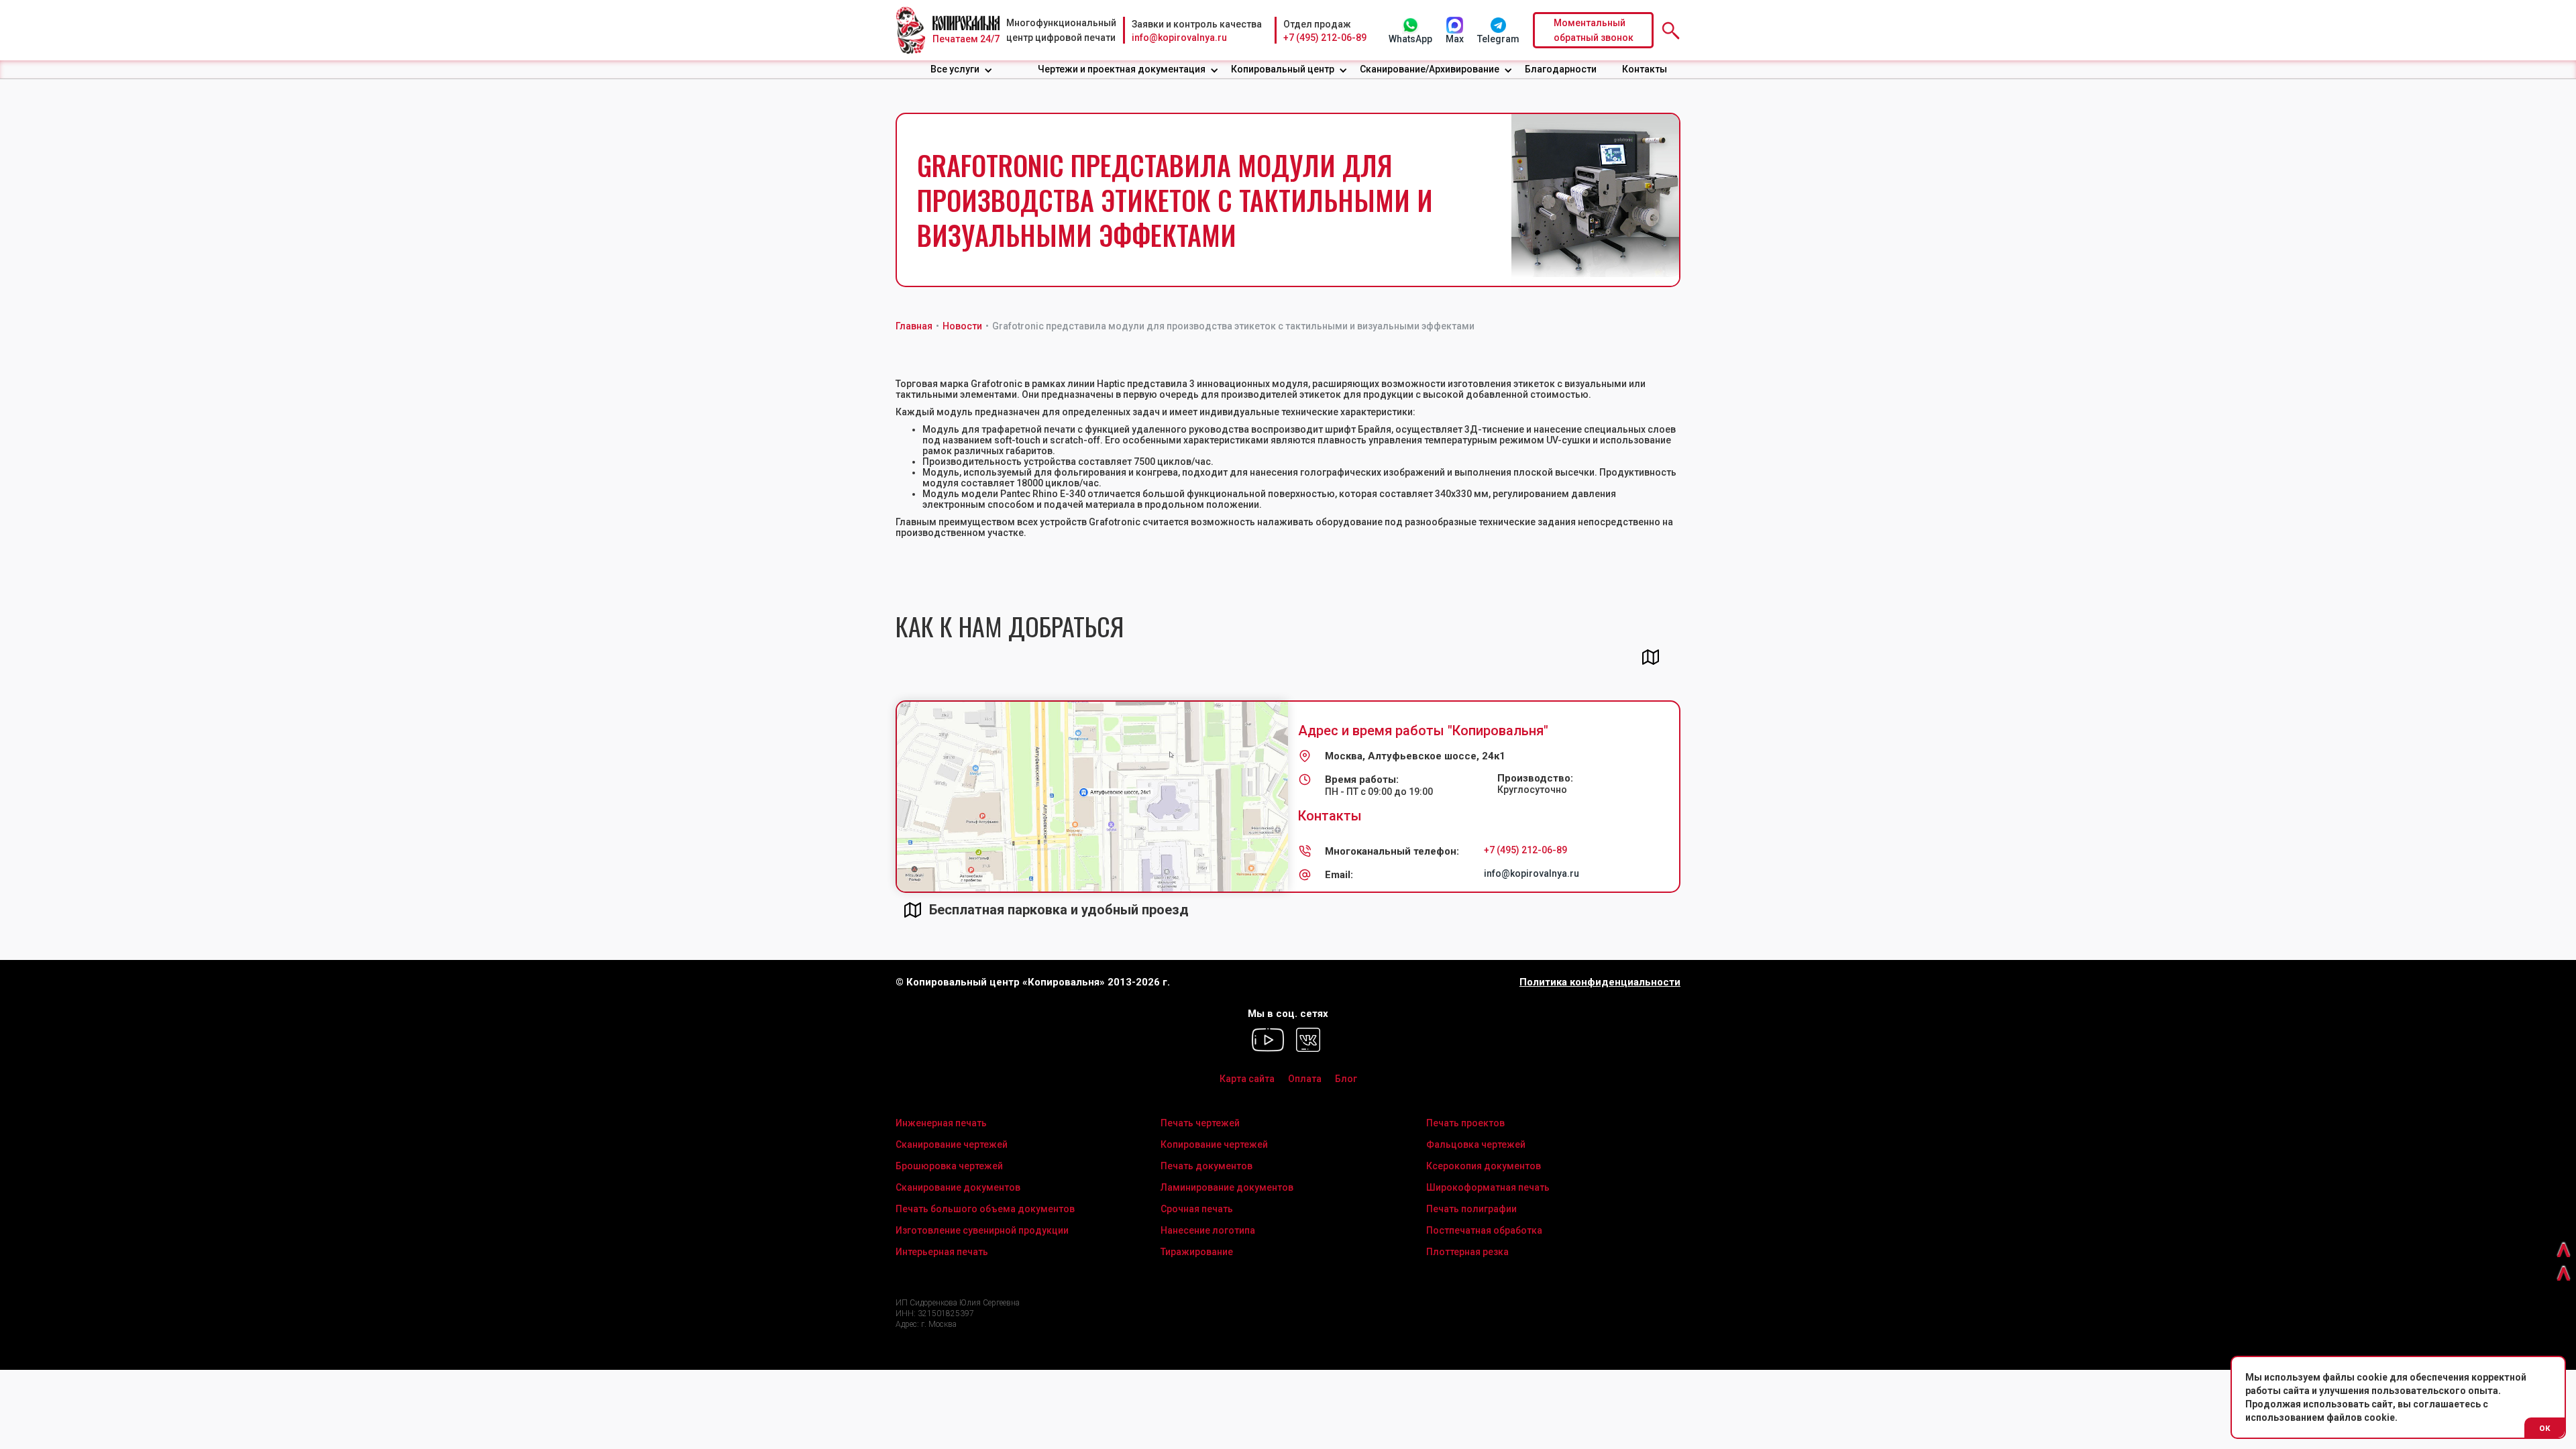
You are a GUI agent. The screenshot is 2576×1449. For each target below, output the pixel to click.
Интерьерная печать (942, 1252)
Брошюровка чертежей (949, 1166)
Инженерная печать (941, 1123)
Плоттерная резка (1467, 1252)
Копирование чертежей (1214, 1144)
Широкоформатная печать (1488, 1187)
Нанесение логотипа (1208, 1230)
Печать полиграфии (1471, 1209)
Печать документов (1206, 1166)
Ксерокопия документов (1484, 1166)
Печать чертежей (1200, 1123)
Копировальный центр (1283, 69)
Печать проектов (1465, 1123)
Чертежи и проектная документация (1122, 69)
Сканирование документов (958, 1187)
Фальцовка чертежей (1476, 1144)
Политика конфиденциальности (1600, 982)
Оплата (1305, 1079)
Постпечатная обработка (1484, 1230)
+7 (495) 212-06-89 (1325, 38)
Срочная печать (1197, 1209)
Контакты (1645, 69)
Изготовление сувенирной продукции (982, 1230)
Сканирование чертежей (952, 1144)
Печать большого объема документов (985, 1209)
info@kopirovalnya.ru (1179, 38)
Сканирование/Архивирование (1430, 69)
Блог (1346, 1079)
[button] (962, 69)
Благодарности (1561, 69)
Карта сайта (1247, 1079)
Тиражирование (1197, 1252)
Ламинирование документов (1227, 1187)
